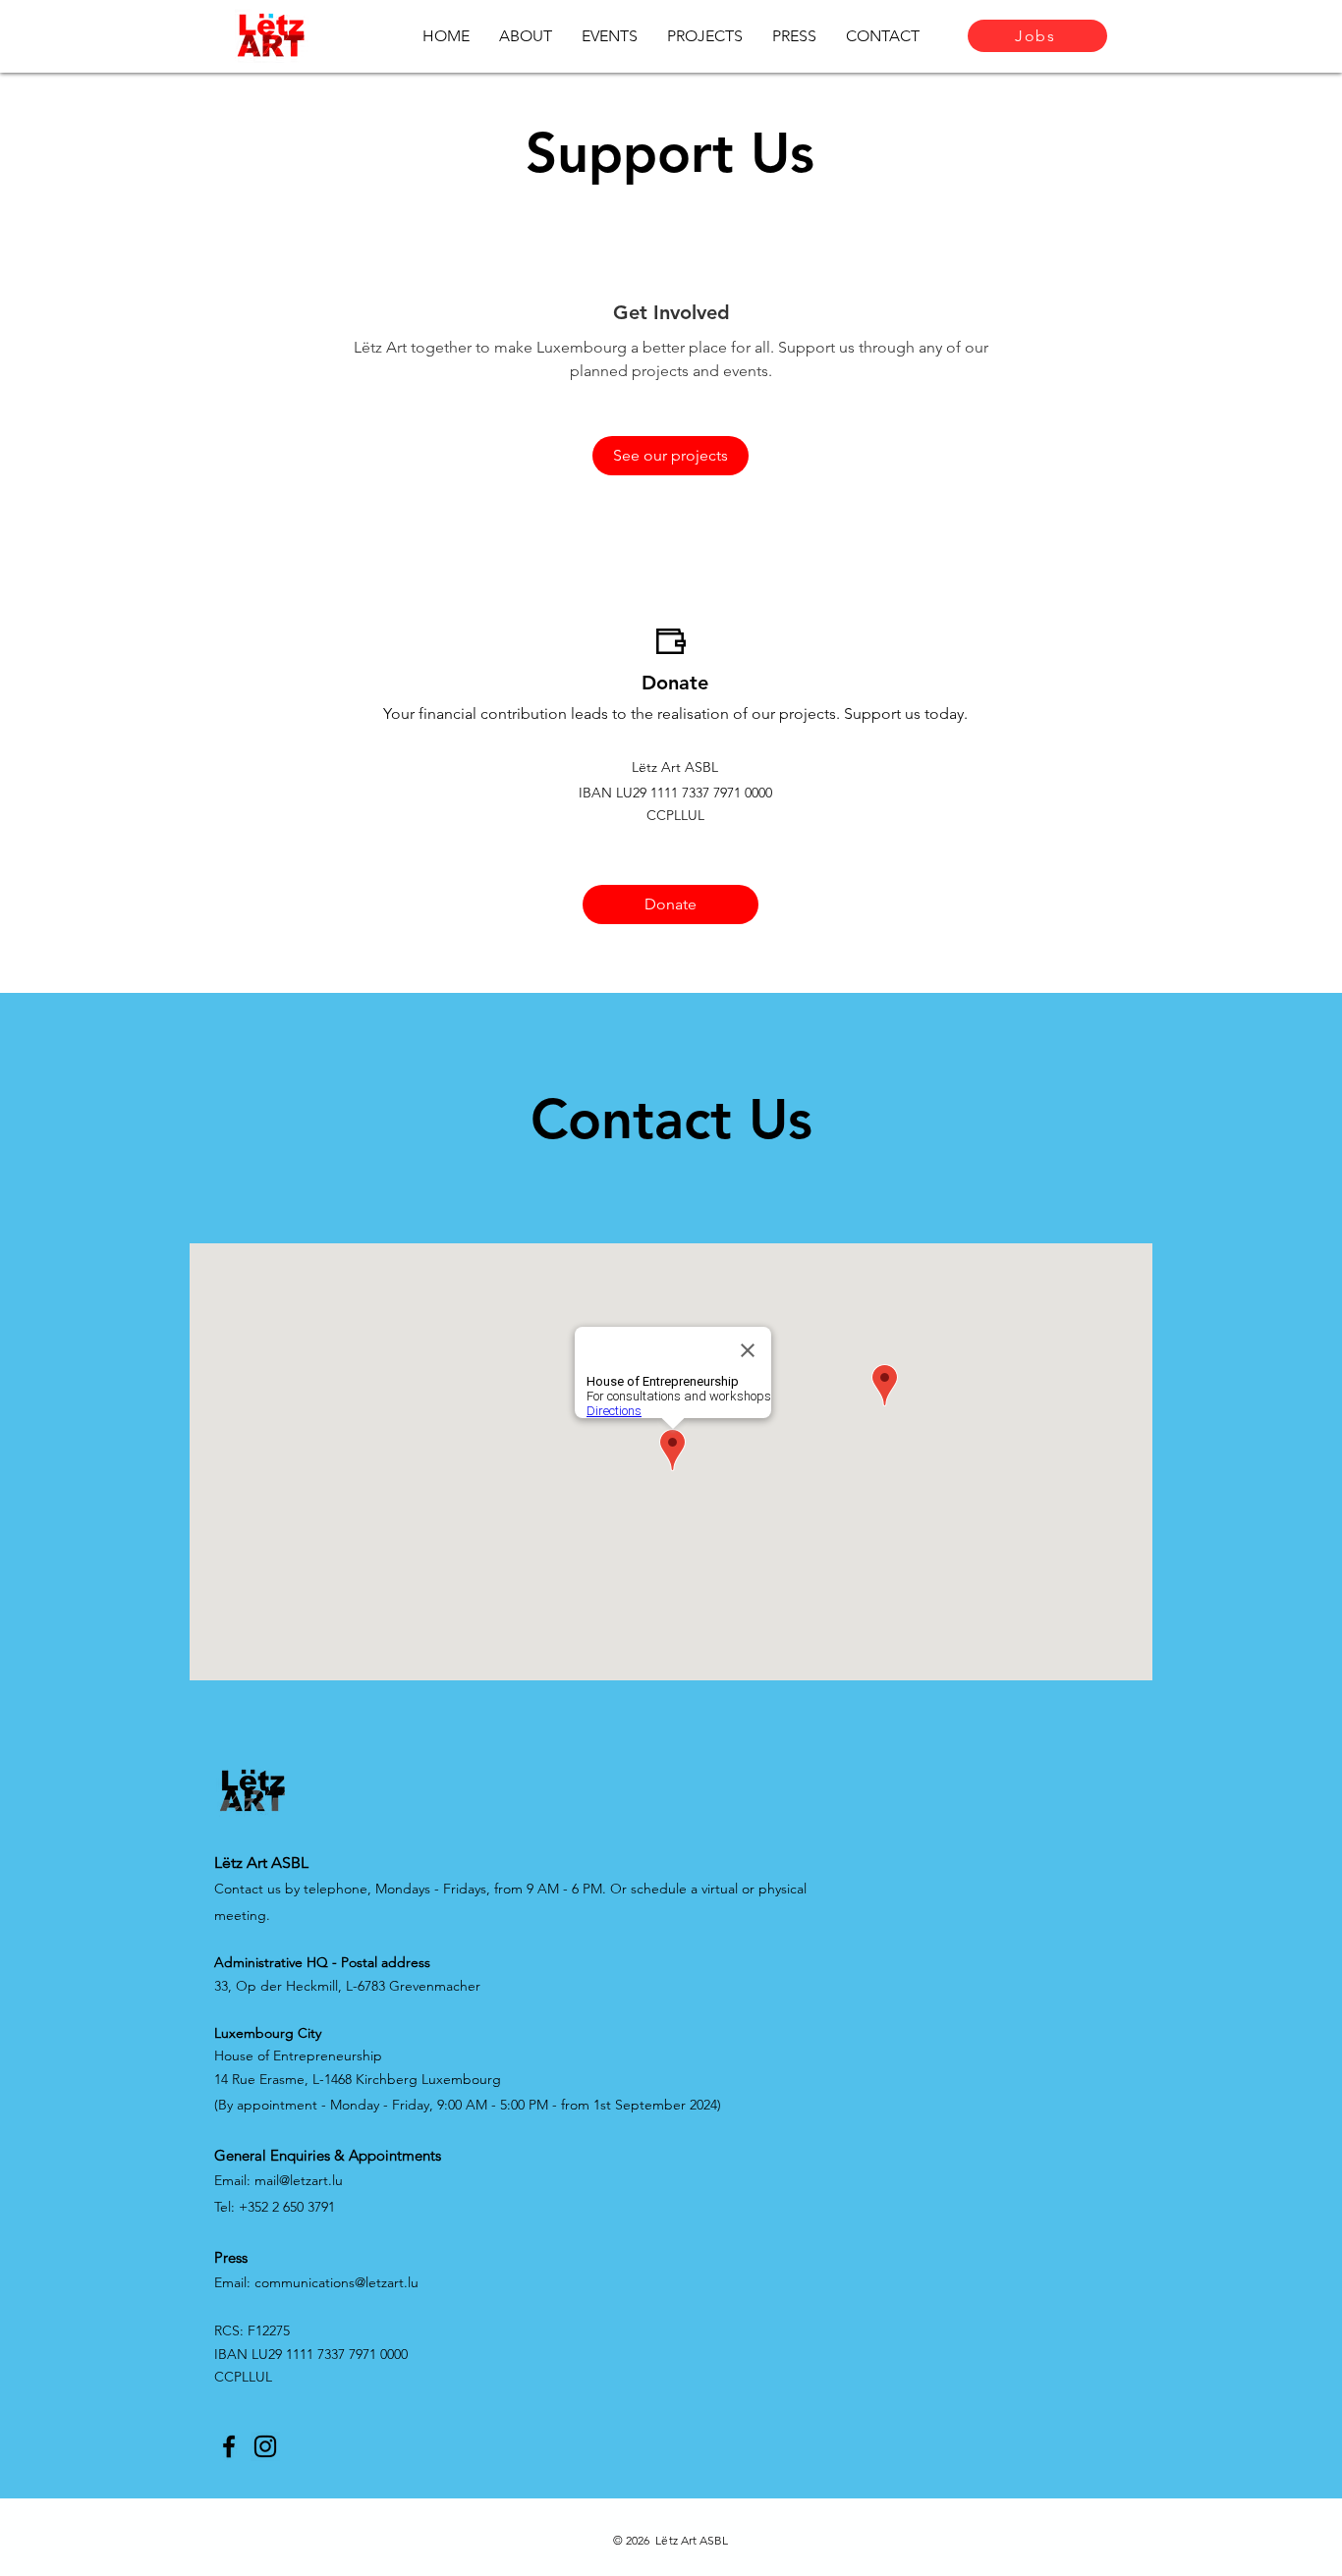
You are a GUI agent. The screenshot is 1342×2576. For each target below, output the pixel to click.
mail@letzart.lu (299, 2180)
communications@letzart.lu (336, 2282)
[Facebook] (229, 2446)
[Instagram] (265, 2446)
